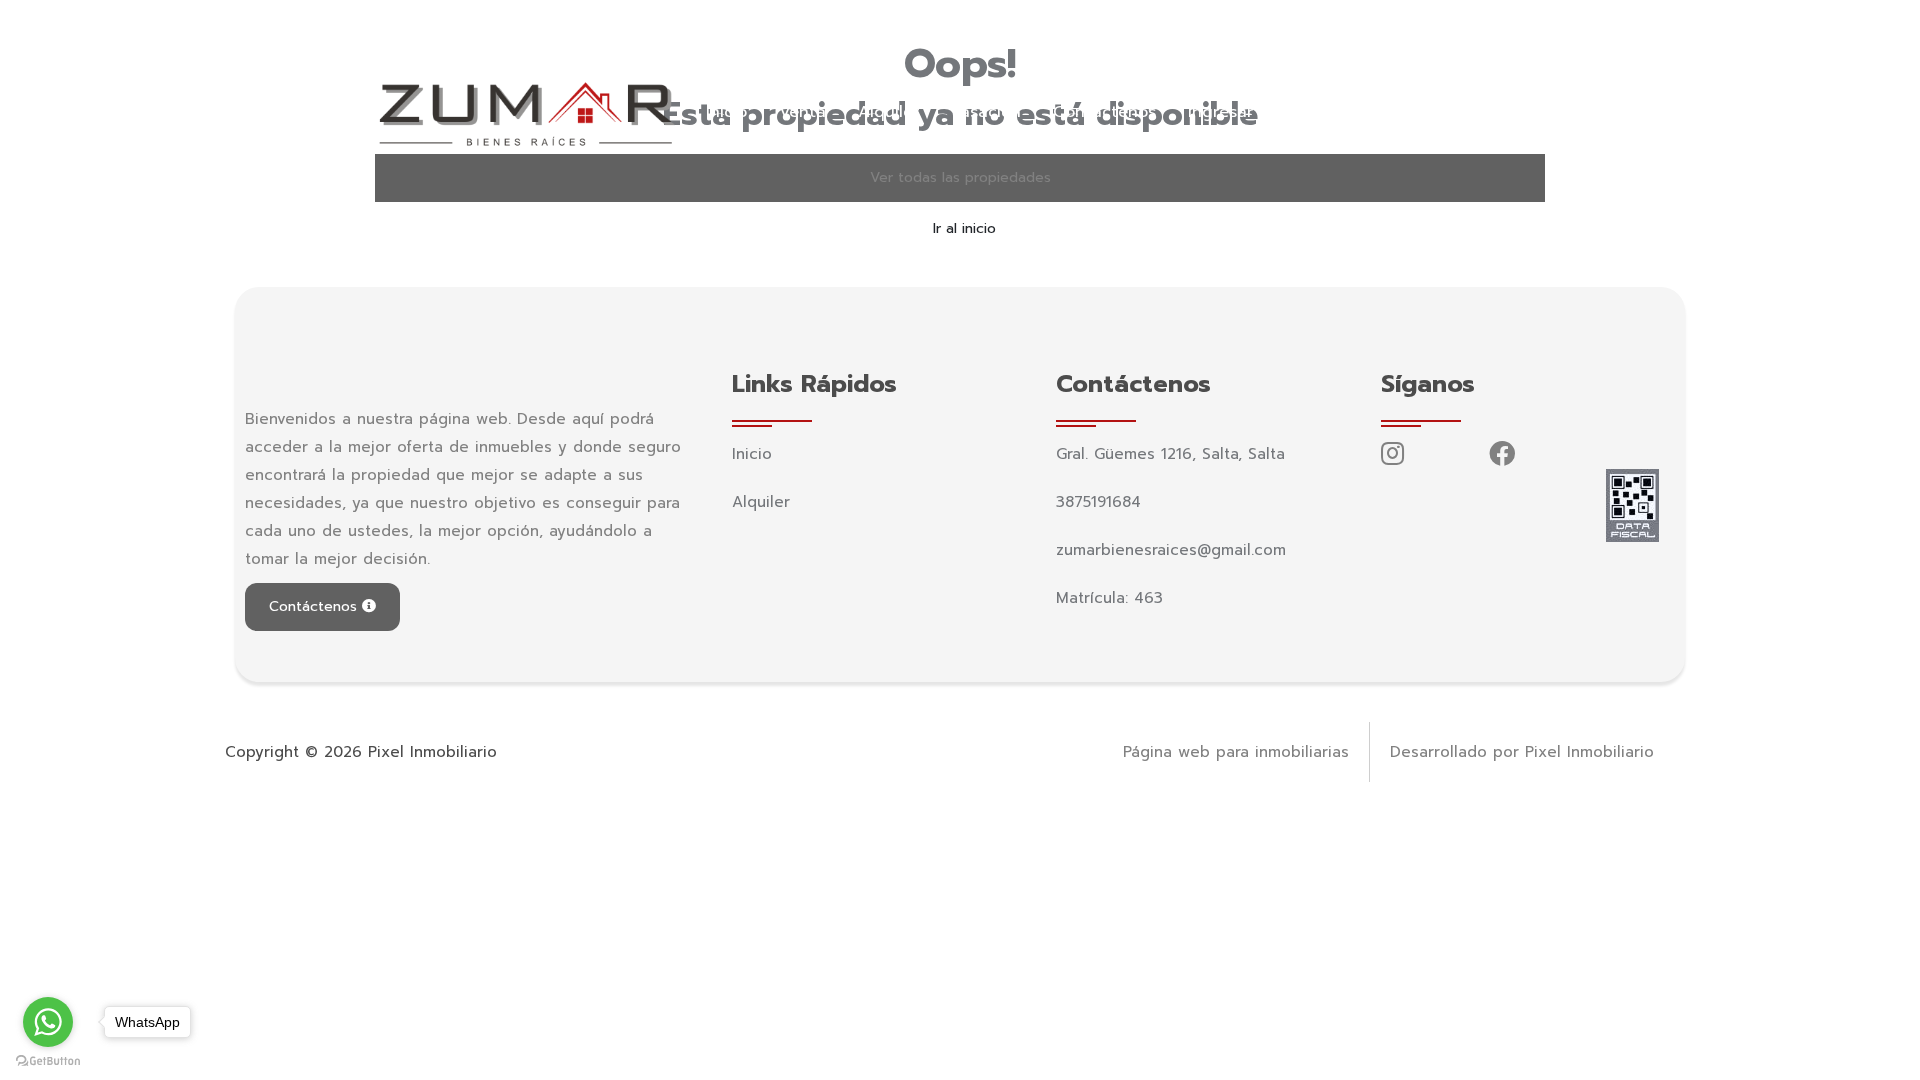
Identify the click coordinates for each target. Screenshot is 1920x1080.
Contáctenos (1104, 112)
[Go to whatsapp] (48, 1022)
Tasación (986, 112)
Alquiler (888, 112)
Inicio (726, 112)
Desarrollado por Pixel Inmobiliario (1522, 752)
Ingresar (1220, 112)
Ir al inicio (964, 228)
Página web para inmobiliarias (1236, 752)
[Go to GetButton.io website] (48, 1060)
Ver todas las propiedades (960, 177)
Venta (802, 112)
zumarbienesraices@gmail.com (663, 25)
